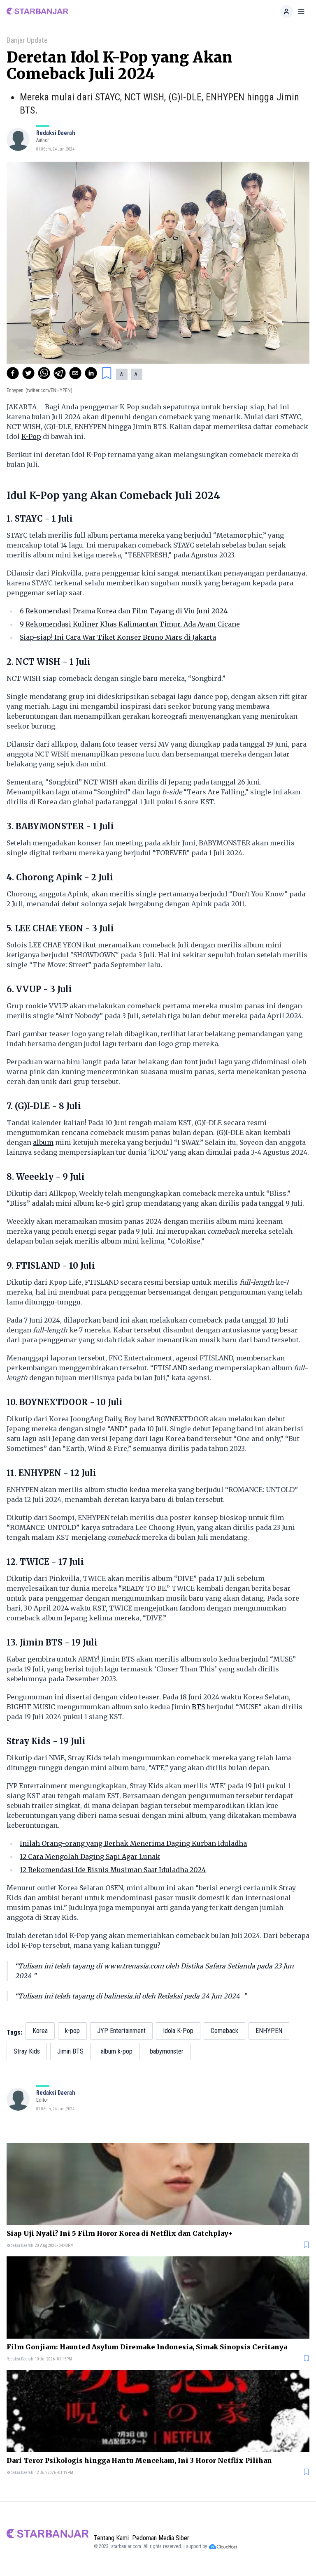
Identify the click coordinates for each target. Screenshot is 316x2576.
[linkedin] (91, 373)
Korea (40, 2031)
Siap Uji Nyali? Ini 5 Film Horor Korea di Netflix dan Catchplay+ (120, 2233)
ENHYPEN (269, 2031)
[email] (75, 373)
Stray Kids (27, 2051)
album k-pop (117, 2051)
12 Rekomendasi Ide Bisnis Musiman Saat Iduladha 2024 (113, 1870)
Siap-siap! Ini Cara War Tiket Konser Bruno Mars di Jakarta (118, 637)
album (43, 1142)
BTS (198, 1707)
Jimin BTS (70, 2051)
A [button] (122, 374)
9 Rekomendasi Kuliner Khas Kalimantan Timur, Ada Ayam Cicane (130, 624)
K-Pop (31, 436)
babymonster (167, 2051)
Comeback (224, 2031)
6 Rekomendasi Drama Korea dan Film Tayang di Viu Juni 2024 (124, 611)
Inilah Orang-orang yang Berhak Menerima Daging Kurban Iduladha (133, 1843)
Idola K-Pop (178, 2031)
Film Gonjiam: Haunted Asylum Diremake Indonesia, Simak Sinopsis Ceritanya (147, 2347)
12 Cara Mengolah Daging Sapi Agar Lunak (90, 1857)
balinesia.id (122, 1996)
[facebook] (13, 373)
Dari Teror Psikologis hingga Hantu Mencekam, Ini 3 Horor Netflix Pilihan (139, 2460)
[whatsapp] (44, 373)
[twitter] (28, 373)
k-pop (72, 2031)
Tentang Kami (111, 2538)
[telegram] (60, 373)
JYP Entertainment (121, 2031)
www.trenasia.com (134, 1966)
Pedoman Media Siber (161, 2538)
